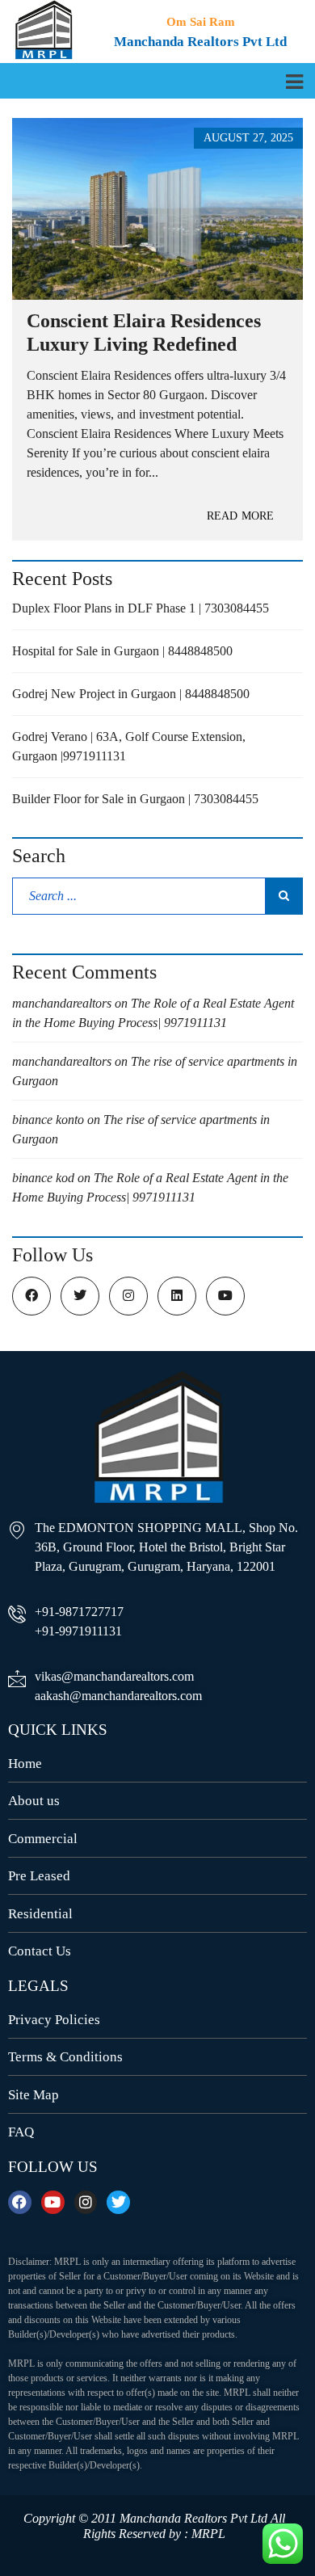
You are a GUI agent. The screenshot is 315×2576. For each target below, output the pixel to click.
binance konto (48, 1120)
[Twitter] (118, 2202)
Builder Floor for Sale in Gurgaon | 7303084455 (135, 799)
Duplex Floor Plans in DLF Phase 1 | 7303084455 (141, 608)
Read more (240, 516)
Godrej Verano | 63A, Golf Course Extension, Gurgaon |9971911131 (129, 746)
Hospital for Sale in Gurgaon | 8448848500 (122, 651)
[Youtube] (53, 2202)
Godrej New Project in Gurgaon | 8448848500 (131, 694)
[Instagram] (86, 2202)
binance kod (43, 1178)
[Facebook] (20, 2202)
